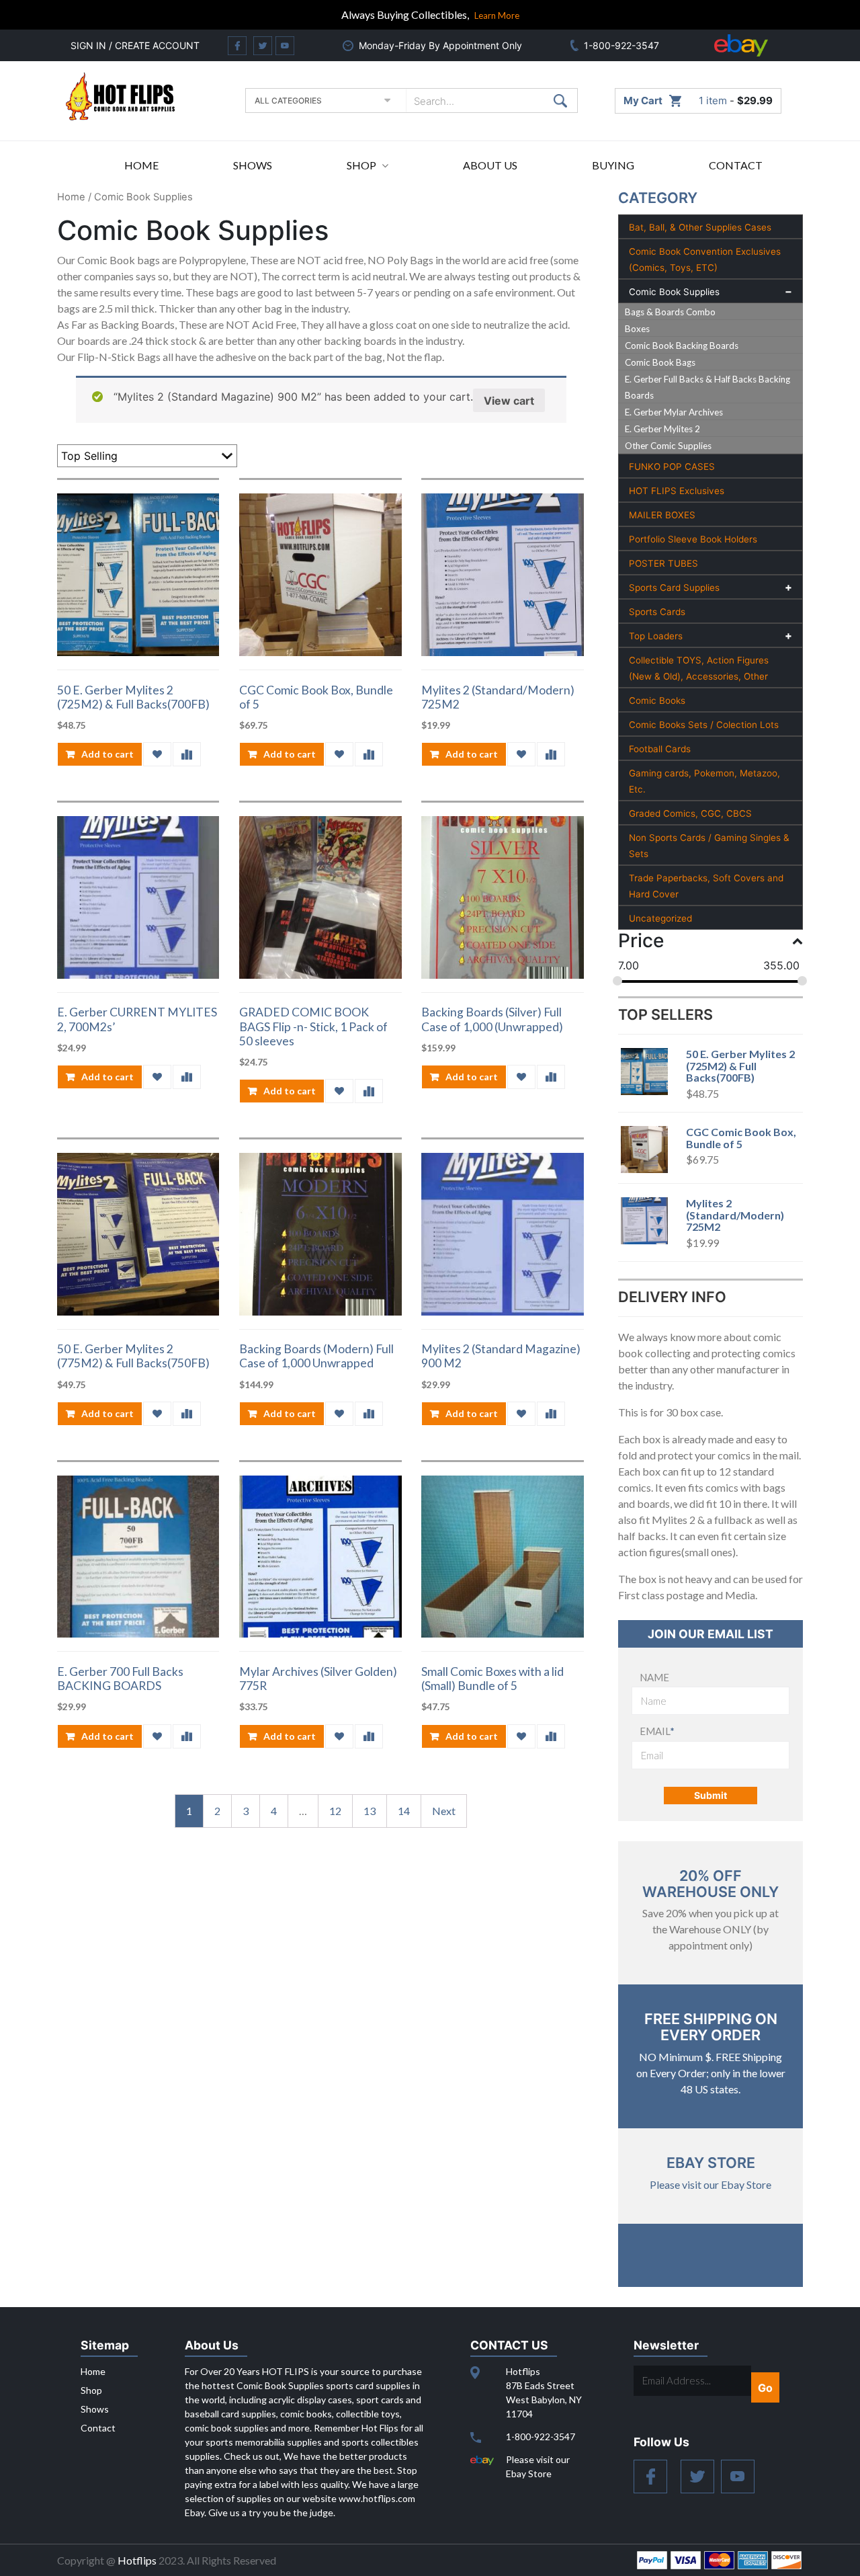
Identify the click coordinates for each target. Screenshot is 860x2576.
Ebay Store (711, 2163)
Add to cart (107, 754)
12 (335, 1811)
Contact (736, 165)
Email (657, 1731)
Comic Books (657, 700)
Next (444, 1811)
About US (490, 165)
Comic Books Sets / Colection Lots (704, 725)
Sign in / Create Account (135, 45)
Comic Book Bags (660, 362)
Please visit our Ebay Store (711, 2184)
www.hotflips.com (377, 2498)
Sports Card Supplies (674, 588)
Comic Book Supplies (674, 292)
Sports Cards (657, 612)
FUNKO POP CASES (672, 467)
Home (141, 165)
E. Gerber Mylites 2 (662, 429)
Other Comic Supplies (668, 446)
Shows (253, 165)
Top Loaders (656, 636)
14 (404, 1811)
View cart (509, 401)
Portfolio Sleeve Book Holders (693, 539)
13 (370, 1811)
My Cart (643, 100)
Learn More (497, 15)
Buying (613, 165)
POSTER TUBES (663, 563)
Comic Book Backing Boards (682, 346)
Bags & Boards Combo (670, 312)
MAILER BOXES (662, 515)
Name (654, 1677)
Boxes (637, 329)
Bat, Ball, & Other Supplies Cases (700, 227)
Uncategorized (660, 918)
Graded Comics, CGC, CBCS (690, 813)
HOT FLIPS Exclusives (677, 491)
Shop (361, 165)
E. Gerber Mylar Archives (674, 412)
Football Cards (660, 749)
